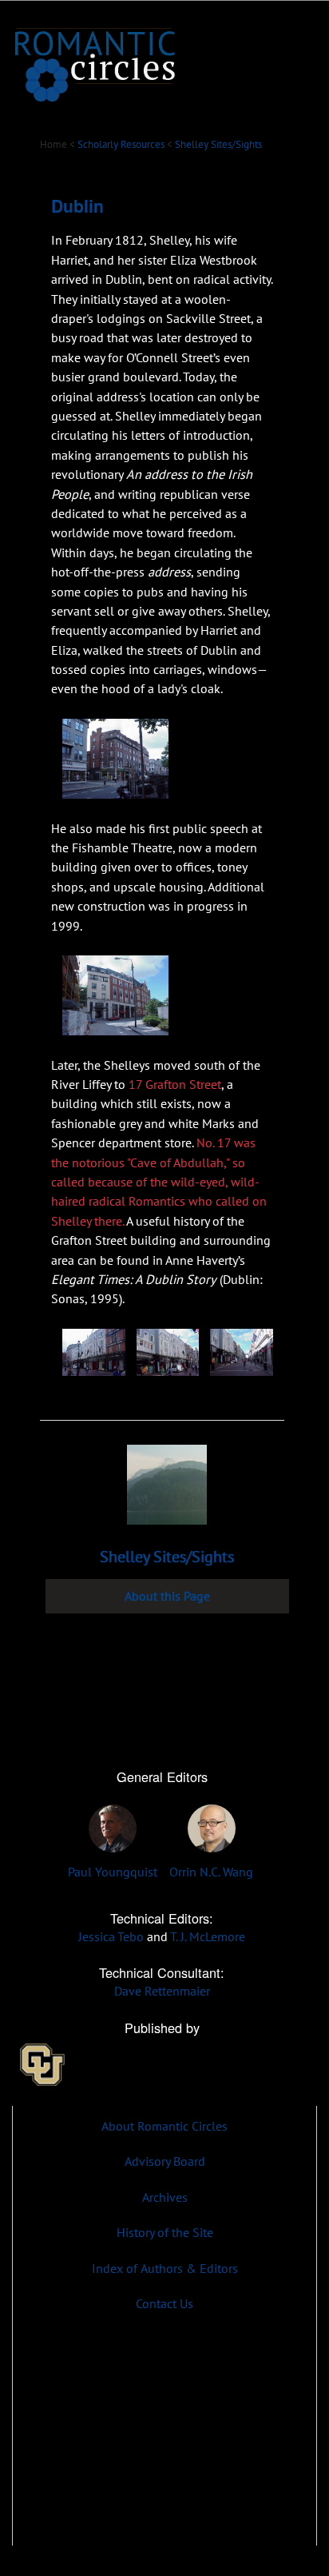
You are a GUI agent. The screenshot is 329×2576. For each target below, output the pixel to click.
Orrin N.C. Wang (211, 1871)
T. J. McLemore (208, 1936)
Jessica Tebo (111, 1936)
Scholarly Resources (121, 144)
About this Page (167, 1596)
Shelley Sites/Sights (218, 144)
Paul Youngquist (113, 1871)
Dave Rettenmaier (162, 1990)
